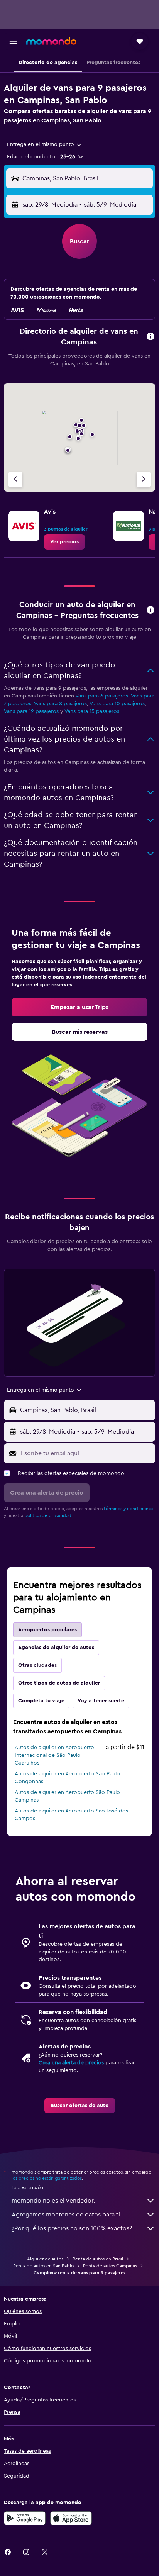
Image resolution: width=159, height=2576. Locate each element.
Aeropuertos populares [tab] (47, 1630)
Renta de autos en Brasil (98, 2259)
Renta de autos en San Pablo (43, 2266)
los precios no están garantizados (47, 2178)
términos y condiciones (129, 1509)
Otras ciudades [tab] (37, 1665)
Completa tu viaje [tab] (41, 1701)
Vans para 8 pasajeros (60, 704)
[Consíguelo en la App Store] (71, 2518)
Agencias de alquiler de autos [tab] (56, 1648)
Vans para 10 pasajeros (117, 704)
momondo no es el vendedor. (53, 2201)
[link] (64, 542)
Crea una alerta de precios (71, 2063)
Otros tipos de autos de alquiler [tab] (59, 1683)
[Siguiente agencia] (144, 479)
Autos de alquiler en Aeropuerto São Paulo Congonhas (67, 1778)
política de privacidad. (48, 1515)
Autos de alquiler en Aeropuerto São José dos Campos (71, 1815)
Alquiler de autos (45, 2259)
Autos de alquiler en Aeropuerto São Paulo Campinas (67, 1796)
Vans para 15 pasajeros (92, 711)
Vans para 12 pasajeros (31, 711)
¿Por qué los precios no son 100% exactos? (72, 2228)
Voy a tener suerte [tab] (101, 1701)
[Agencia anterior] (15, 479)
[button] (13, 41)
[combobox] (45, 144)
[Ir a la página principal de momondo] (51, 41)
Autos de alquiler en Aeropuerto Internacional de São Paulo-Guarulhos (54, 1755)
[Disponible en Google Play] (25, 2518)
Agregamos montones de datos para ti (66, 2215)
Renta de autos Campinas (110, 2266)
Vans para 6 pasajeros (102, 696)
